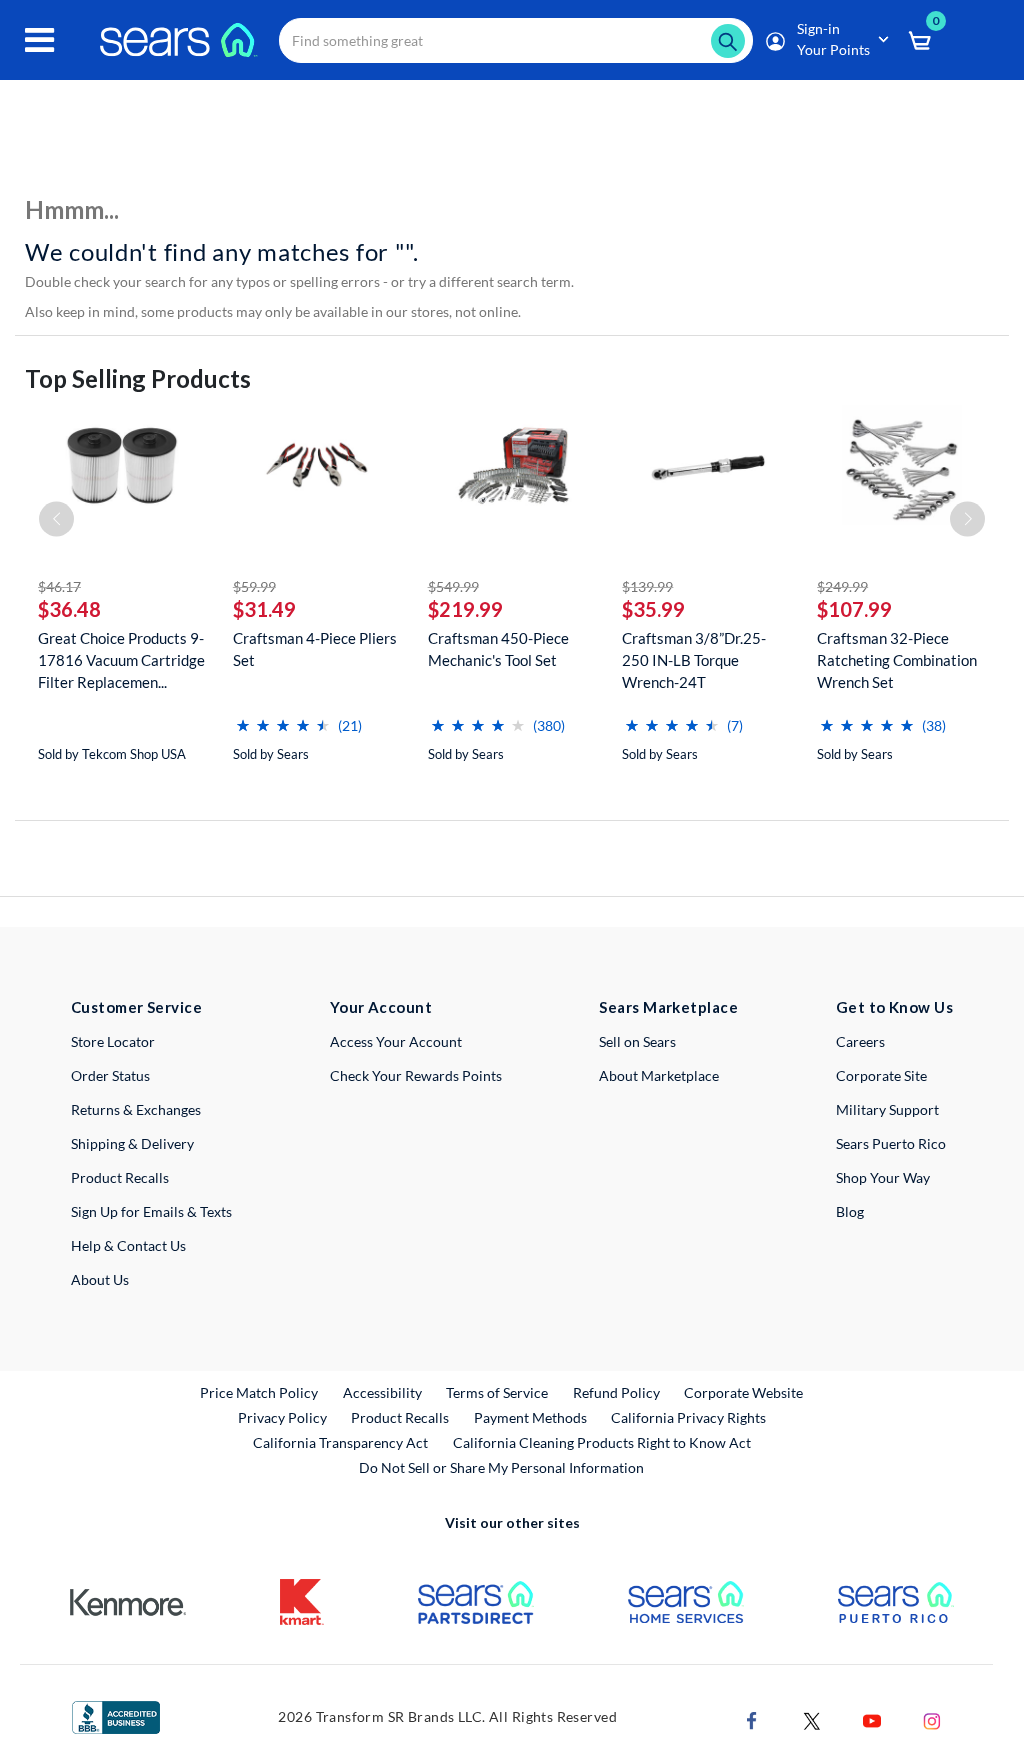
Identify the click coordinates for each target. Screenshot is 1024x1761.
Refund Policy (616, 1392)
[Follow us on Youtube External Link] (872, 1719)
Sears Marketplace (668, 1007)
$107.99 (854, 609)
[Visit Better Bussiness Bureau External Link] (116, 1715)
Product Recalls (120, 1177)
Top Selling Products (138, 378)
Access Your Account (396, 1041)
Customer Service (136, 1007)
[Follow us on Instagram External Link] (932, 1719)
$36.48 (69, 609)
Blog (850, 1211)
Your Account (381, 1007)
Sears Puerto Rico (891, 1143)
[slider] (283, 717)
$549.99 (453, 586)
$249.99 (842, 586)
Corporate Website (744, 1392)
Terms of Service (497, 1392)
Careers (860, 1041)
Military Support (887, 1109)
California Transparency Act (340, 1442)
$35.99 (653, 609)
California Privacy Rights (688, 1417)
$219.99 (465, 609)
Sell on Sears (637, 1041)
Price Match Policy (259, 1392)
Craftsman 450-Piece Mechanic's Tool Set (498, 649)
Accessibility (382, 1392)
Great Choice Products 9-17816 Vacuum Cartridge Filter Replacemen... (121, 660)
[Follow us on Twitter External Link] (812, 1719)
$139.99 (647, 586)
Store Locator (113, 1041)
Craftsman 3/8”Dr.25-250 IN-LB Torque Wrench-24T (694, 660)
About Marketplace (659, 1075)
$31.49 (264, 609)
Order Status (110, 1075)
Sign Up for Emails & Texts (151, 1211)
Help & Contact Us (128, 1245)
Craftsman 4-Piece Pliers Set (315, 649)
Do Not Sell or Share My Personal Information (501, 1467)
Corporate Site (881, 1075)
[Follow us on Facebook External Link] (752, 1719)
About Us (100, 1279)
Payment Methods (530, 1417)
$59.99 (254, 586)
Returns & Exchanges (136, 1109)
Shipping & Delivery (132, 1143)
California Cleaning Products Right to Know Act (602, 1442)
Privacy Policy (282, 1417)
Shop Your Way (883, 1177)
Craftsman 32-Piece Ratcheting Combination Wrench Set (897, 660)
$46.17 (59, 586)
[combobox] (516, 40)
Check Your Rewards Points (416, 1075)
